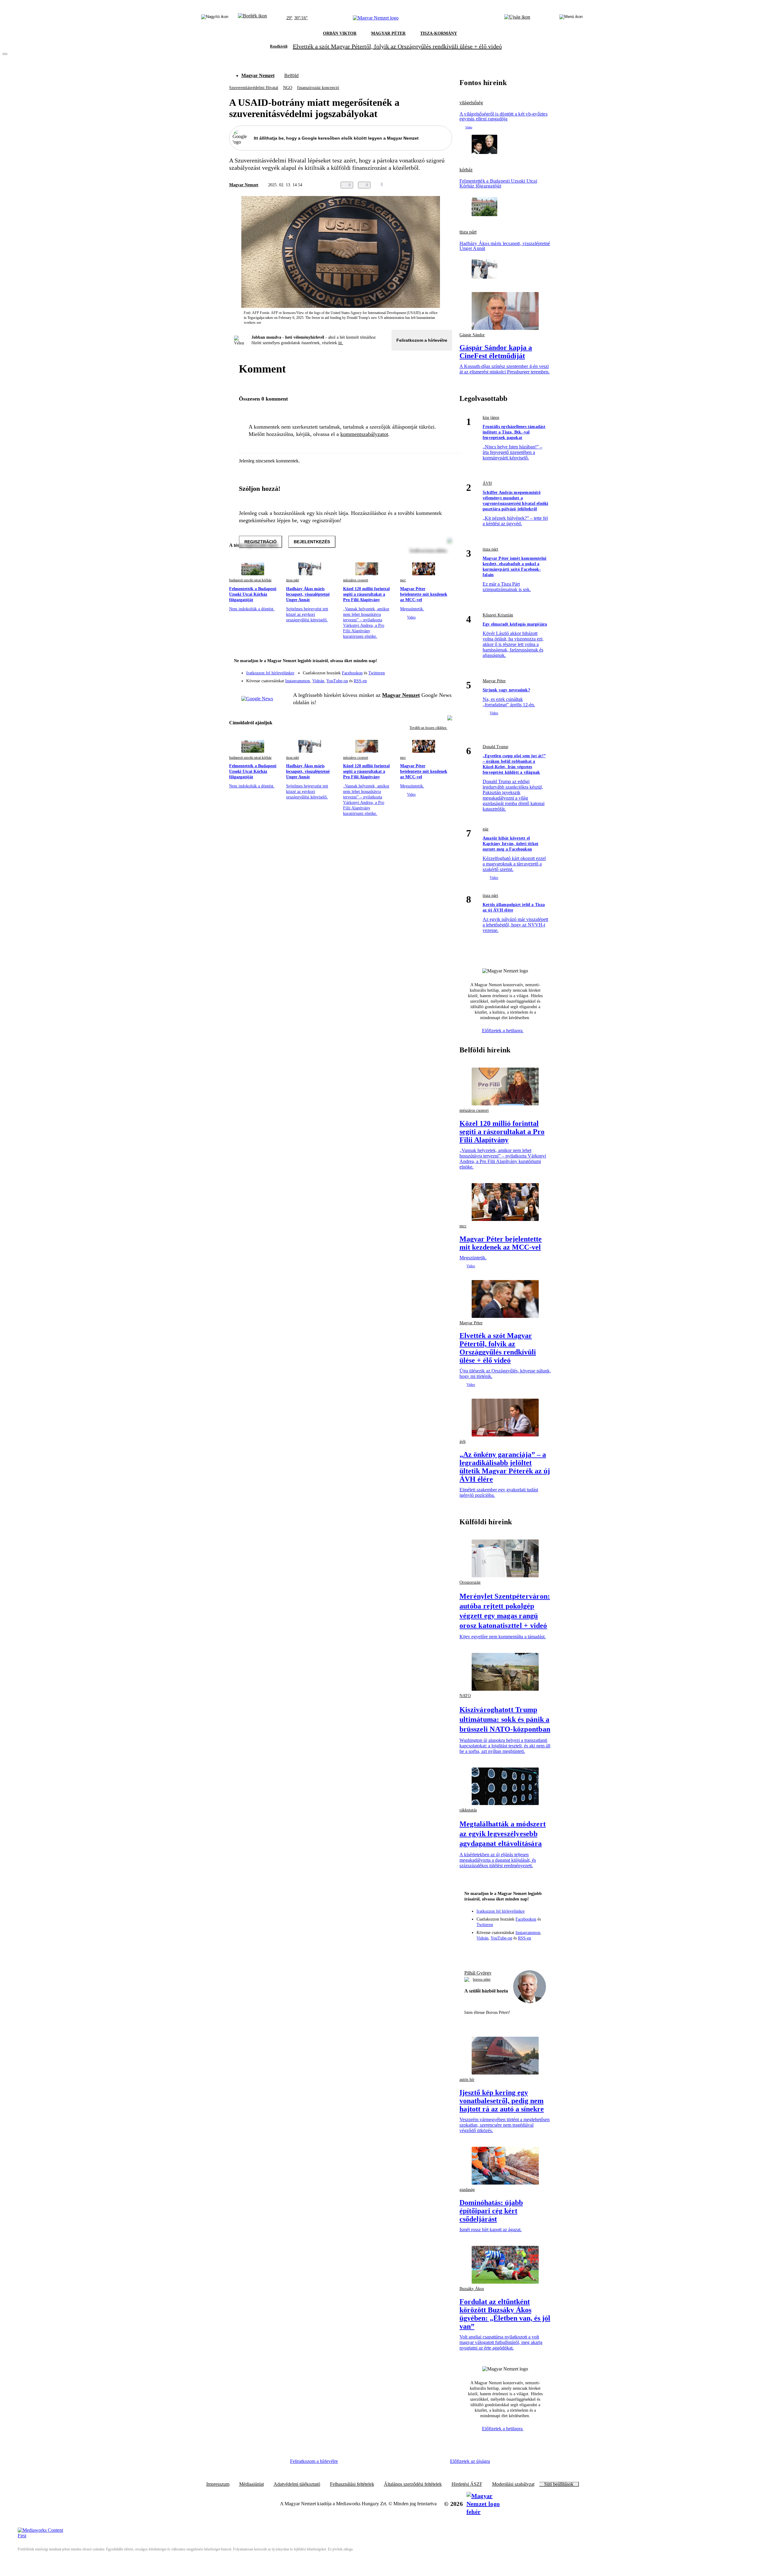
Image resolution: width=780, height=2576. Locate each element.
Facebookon (352, 673)
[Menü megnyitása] (571, 18)
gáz (486, 829)
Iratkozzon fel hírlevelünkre (270, 673)
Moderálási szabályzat (513, 2484)
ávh (463, 1441)
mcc (403, 580)
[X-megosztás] (436, 185)
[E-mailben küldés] (424, 185)
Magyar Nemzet (258, 75)
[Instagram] (431, 670)
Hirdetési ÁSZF (467, 2484)
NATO (465, 1696)
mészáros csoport (356, 580)
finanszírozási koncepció (318, 88)
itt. (341, 343)
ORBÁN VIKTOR (340, 33)
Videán (318, 681)
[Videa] (419, 679)
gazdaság (467, 2190)
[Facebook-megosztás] (448, 185)
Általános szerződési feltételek (413, 2484)
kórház (466, 170)
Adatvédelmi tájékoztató (297, 2484)
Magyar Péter (494, 681)
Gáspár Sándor (472, 335)
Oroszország (470, 1582)
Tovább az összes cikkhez (428, 728)
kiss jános (491, 417)
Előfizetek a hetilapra (503, 1031)
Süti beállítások (559, 2484)
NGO (288, 88)
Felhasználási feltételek (352, 2484)
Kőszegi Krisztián (498, 615)
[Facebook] (419, 670)
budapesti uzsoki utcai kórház (250, 580)
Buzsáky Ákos (472, 2289)
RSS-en (360, 681)
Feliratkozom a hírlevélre (422, 340)
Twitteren (377, 673)
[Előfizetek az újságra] (517, 18)
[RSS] (444, 679)
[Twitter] (444, 670)
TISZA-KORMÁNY (439, 33)
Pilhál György (478, 1973)
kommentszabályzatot (364, 434)
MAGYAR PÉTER (388, 33)
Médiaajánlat (252, 2484)
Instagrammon (298, 681)
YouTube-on (337, 681)
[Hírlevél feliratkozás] (444, 662)
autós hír (467, 2080)
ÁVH (487, 483)
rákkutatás (468, 1810)
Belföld (291, 75)
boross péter (482, 1979)
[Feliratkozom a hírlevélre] (252, 18)
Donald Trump (495, 747)
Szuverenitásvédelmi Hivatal (254, 88)
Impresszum (218, 2484)
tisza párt (292, 580)
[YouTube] (431, 679)
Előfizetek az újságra (470, 2461)
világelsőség (471, 103)
